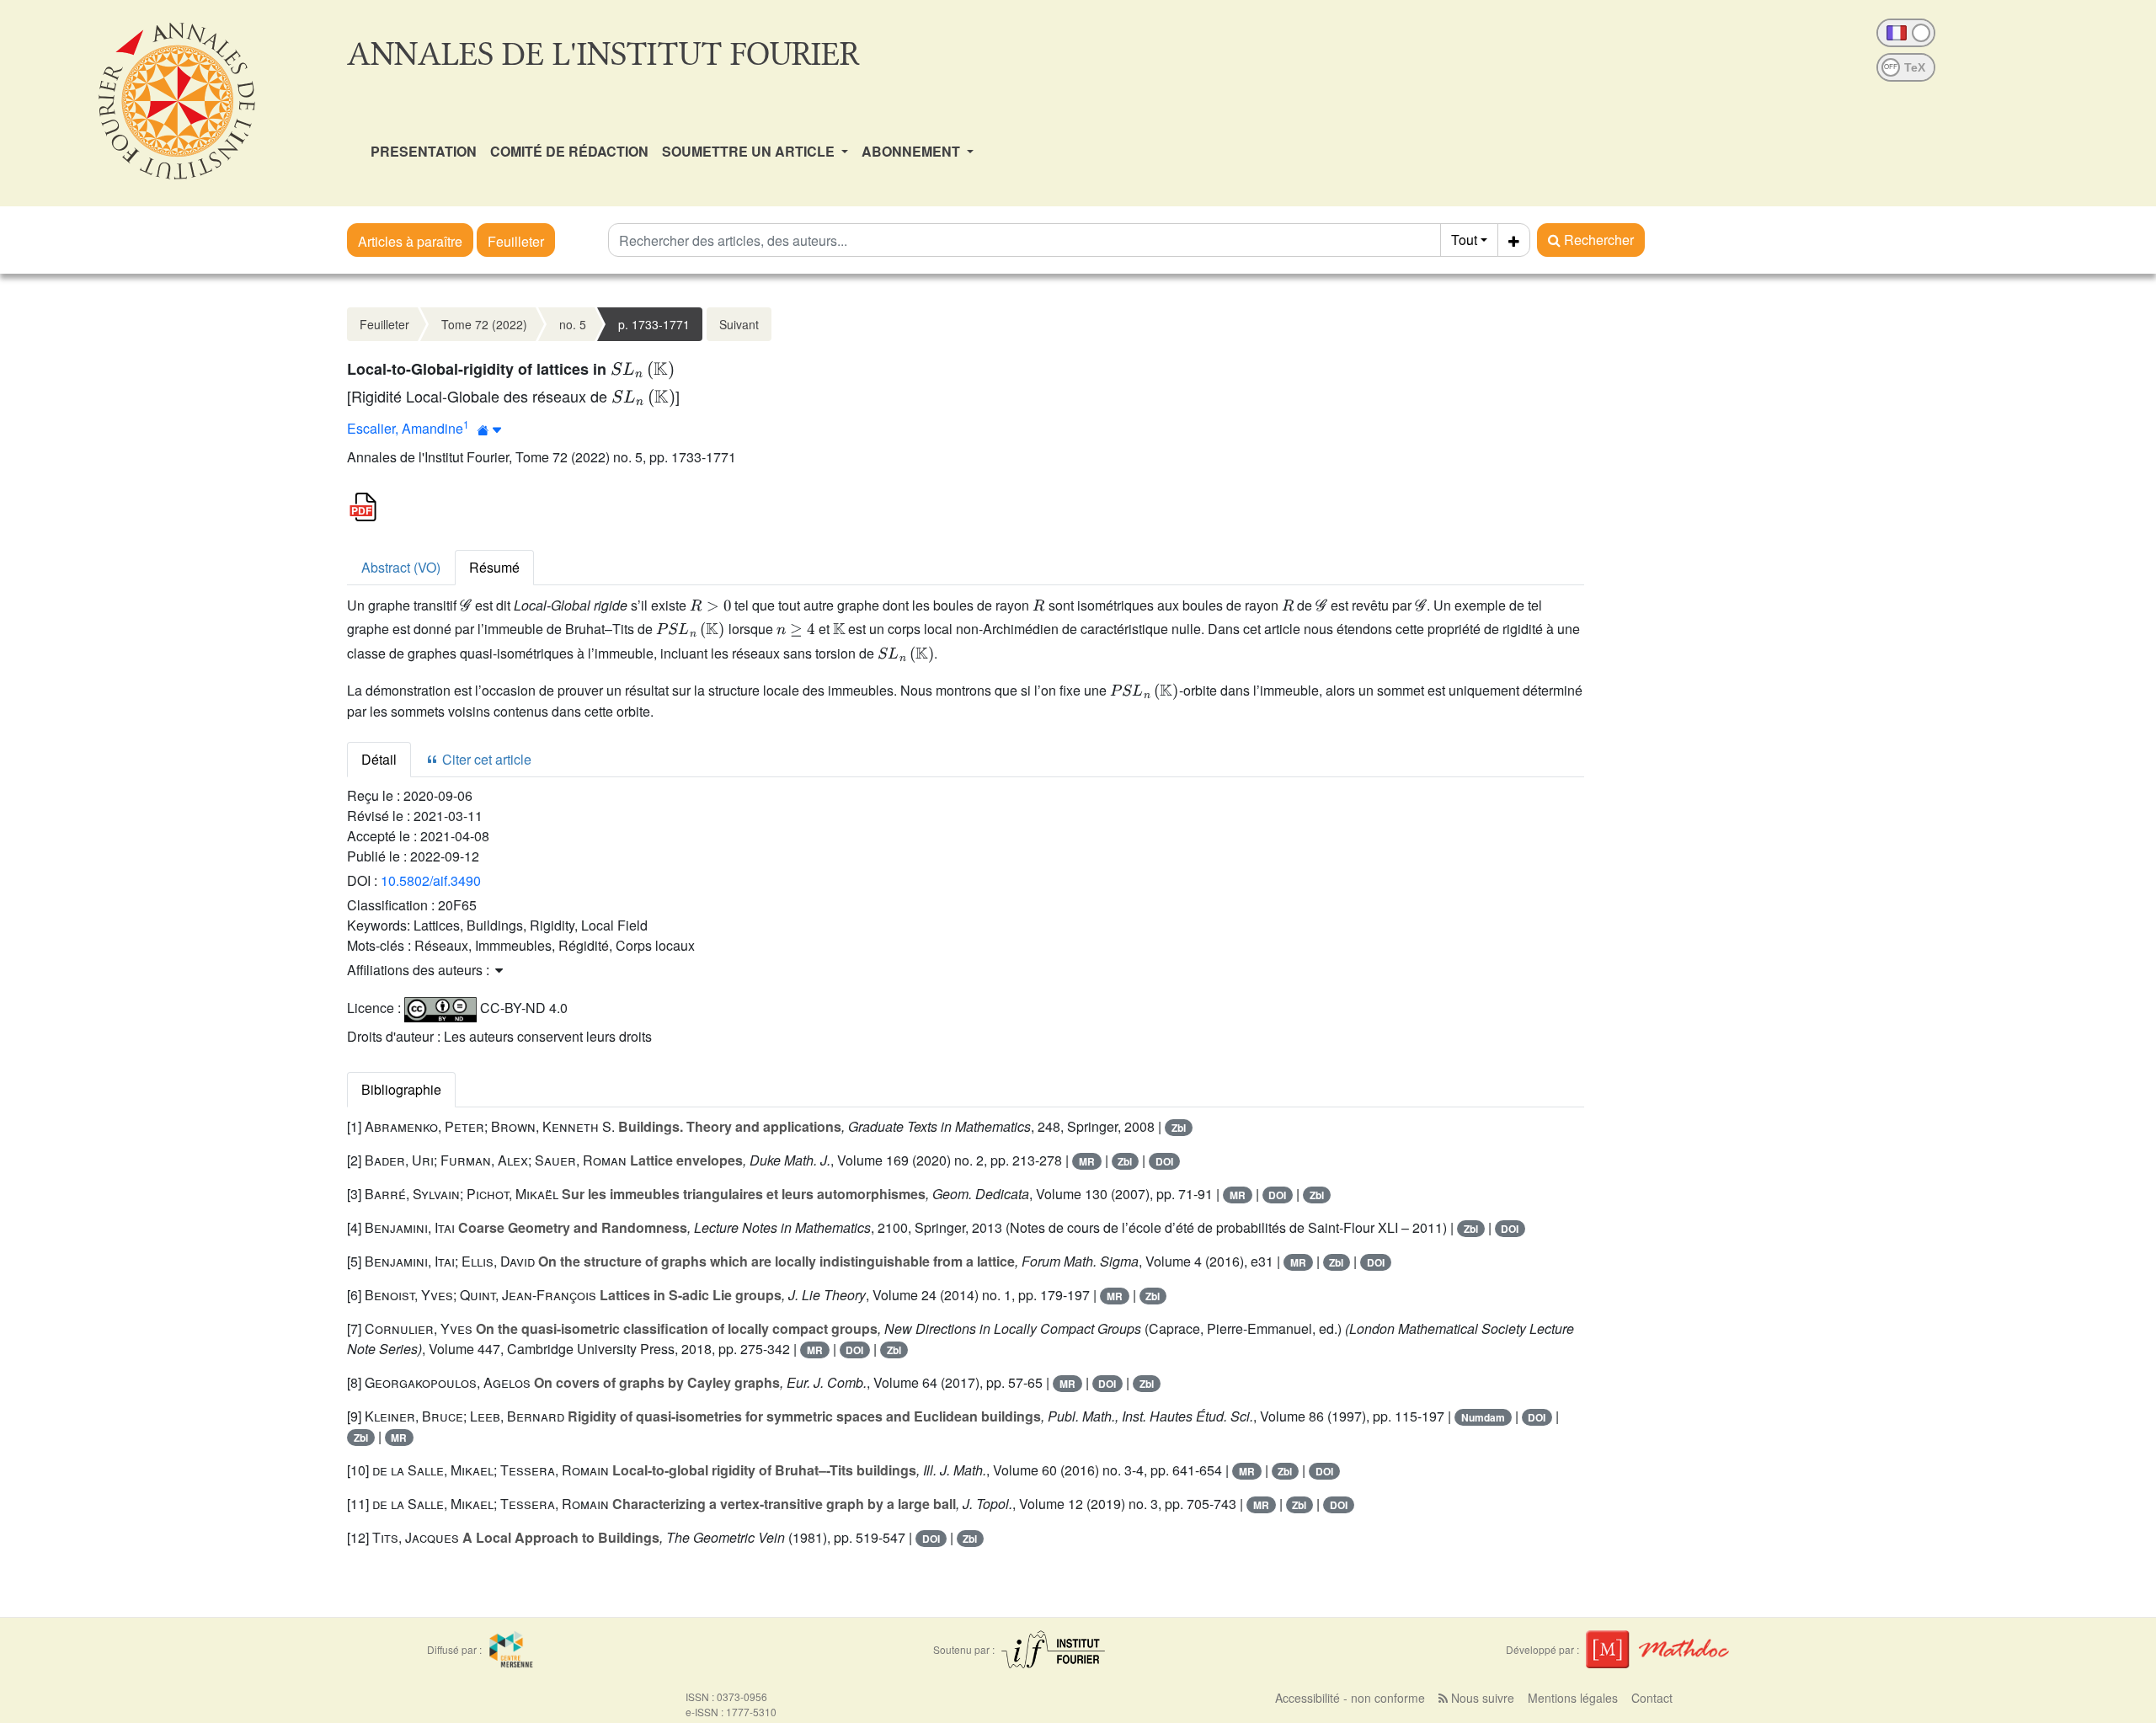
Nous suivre (1481, 1698)
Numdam (1483, 1417)
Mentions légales (1573, 1698)
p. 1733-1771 (654, 324)
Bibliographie (401, 1089)
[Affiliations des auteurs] (490, 430)
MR (1087, 1161)
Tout (1464, 240)
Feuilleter (516, 241)
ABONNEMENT (913, 151)
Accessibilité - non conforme (1350, 1698)
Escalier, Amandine (405, 428)
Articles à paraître (410, 241)
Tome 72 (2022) (484, 324)
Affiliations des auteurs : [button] (420, 970)
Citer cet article (485, 759)
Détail (379, 759)
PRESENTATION (424, 151)
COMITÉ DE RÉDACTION (569, 151)
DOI (1164, 1161)
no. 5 (573, 324)
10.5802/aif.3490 (431, 880)
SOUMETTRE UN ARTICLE (750, 151)
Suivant (739, 324)
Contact (1652, 1698)
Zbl (1179, 1128)
